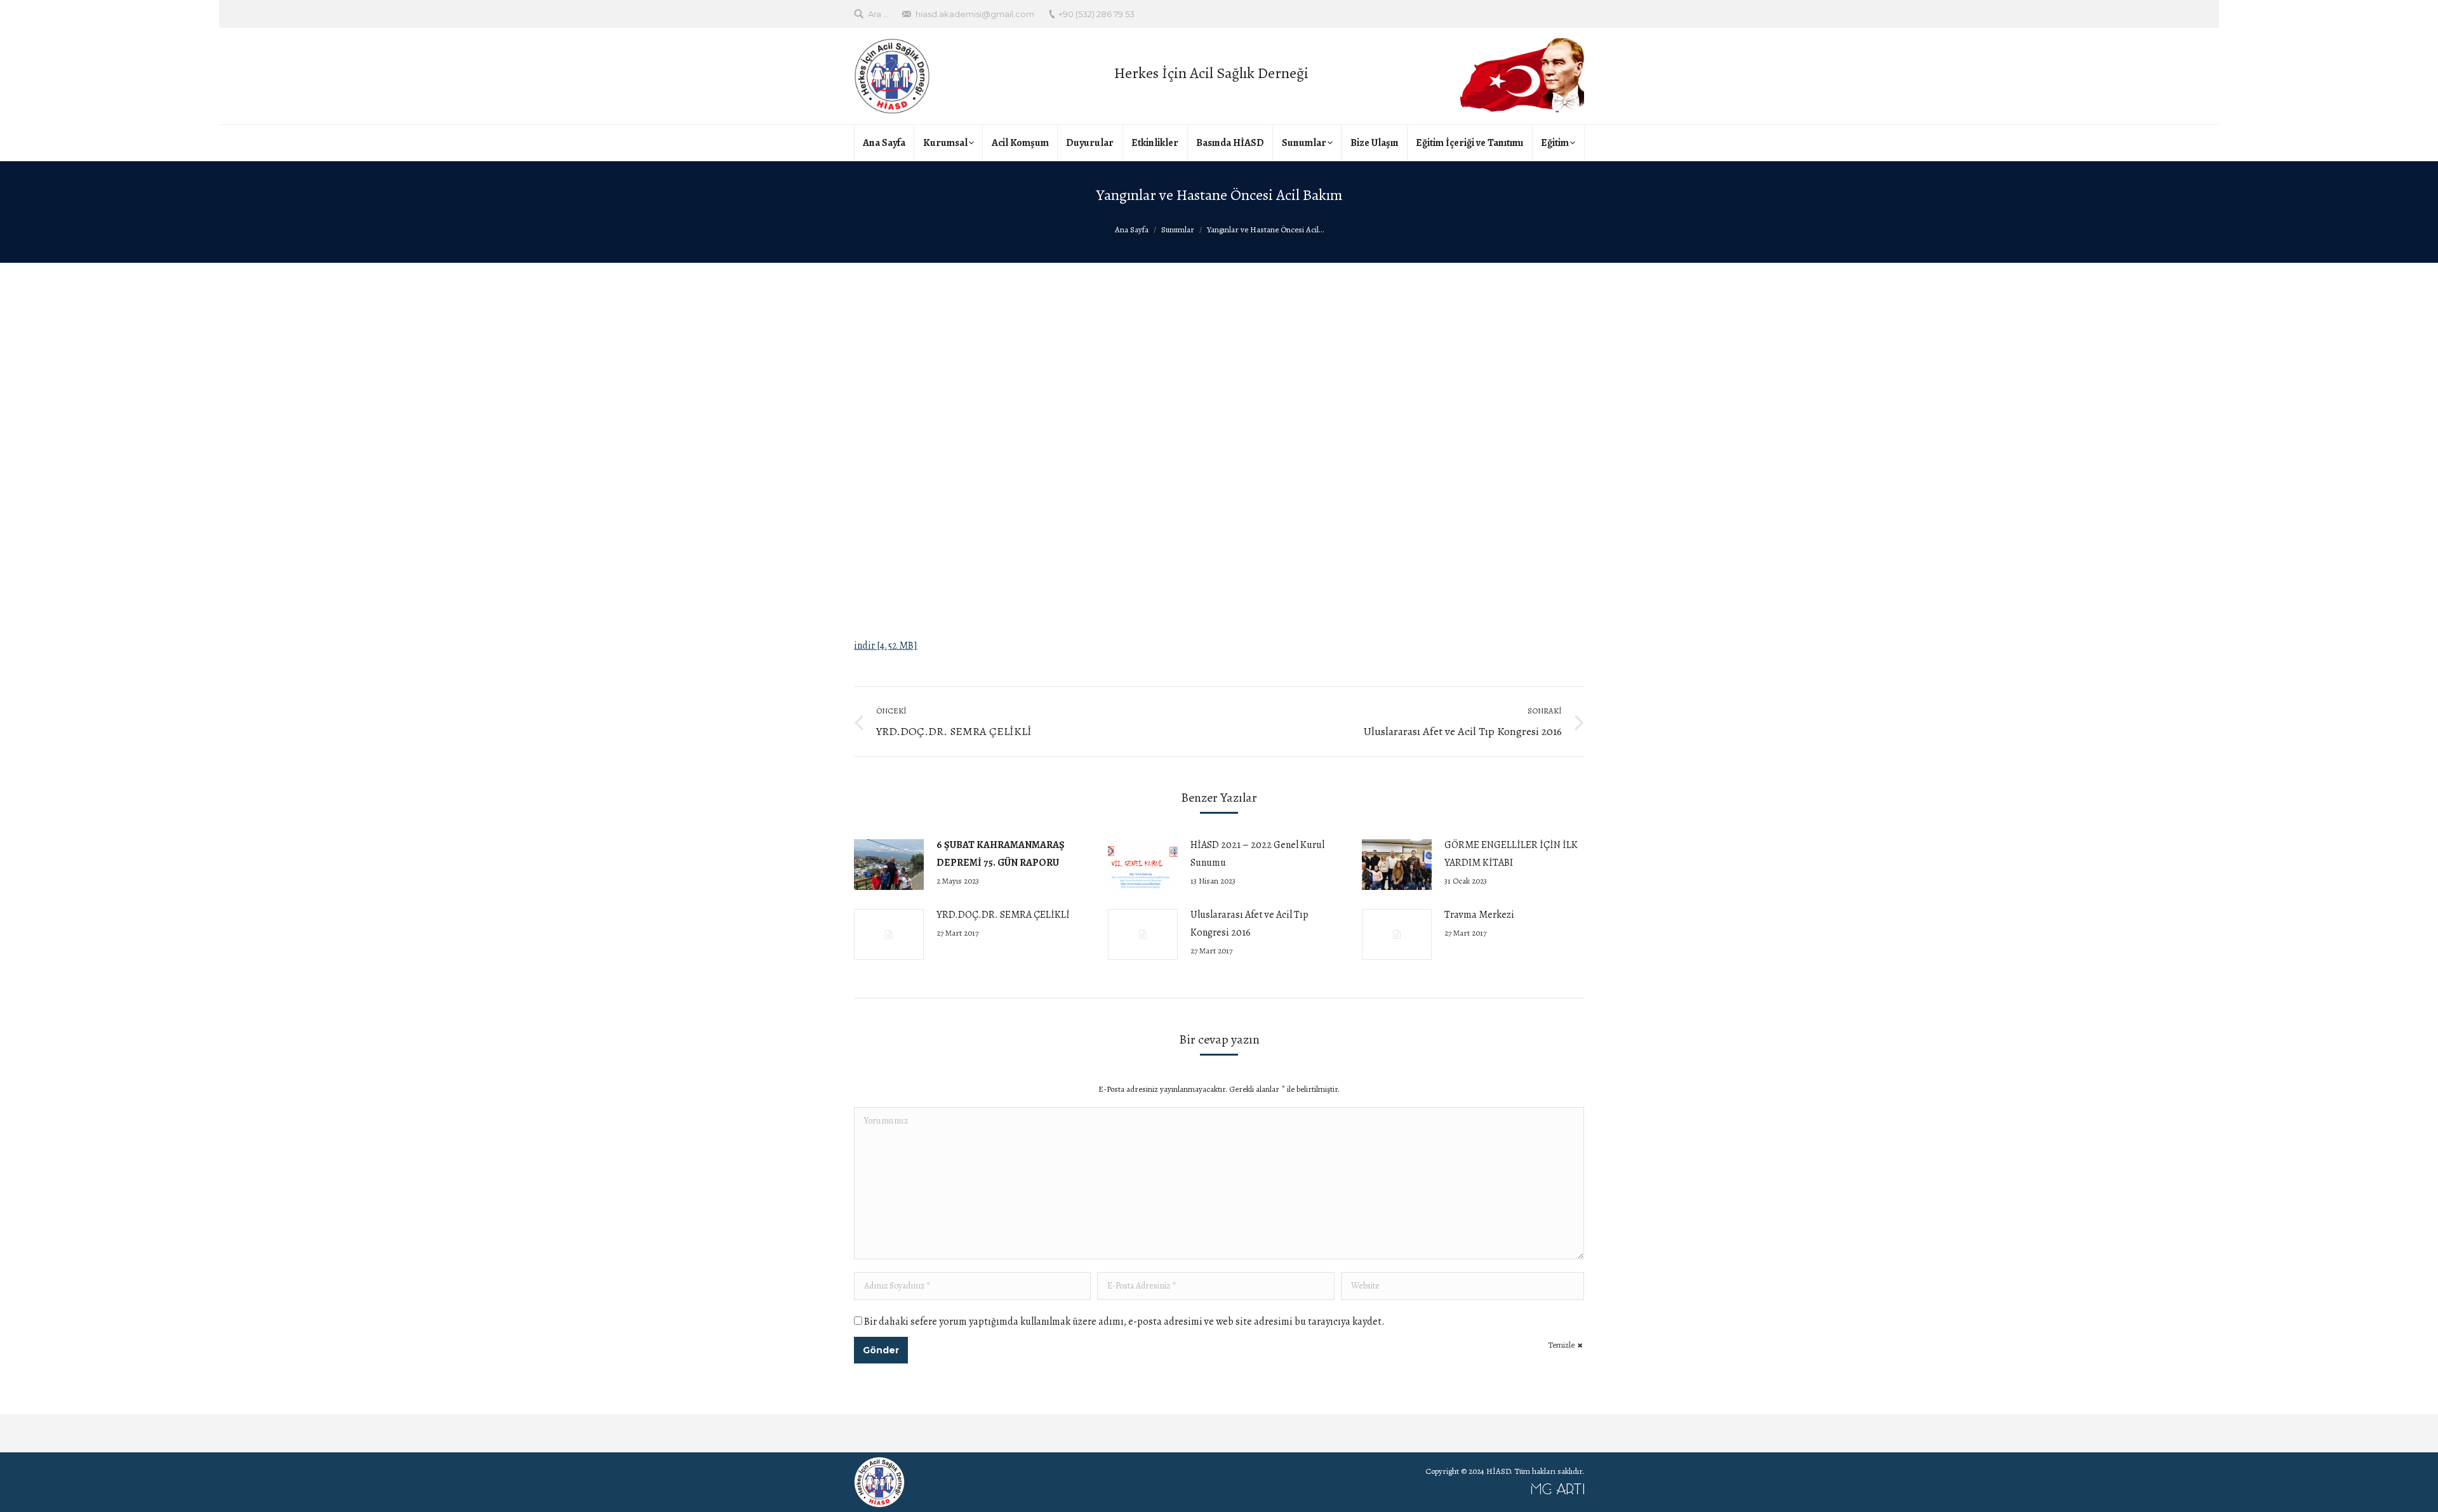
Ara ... (878, 14)
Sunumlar (1178, 229)
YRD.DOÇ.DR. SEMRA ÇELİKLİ (1003, 915)
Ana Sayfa (1132, 229)
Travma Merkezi (1479, 915)
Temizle (1561, 1345)
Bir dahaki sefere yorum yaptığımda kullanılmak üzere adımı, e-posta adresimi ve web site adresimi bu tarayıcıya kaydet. (1124, 1322)
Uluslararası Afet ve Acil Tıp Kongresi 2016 (1249, 924)
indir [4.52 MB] (886, 646)
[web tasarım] (1251, 1492)
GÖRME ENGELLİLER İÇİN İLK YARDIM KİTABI (1511, 854)
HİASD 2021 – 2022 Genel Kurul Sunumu (1257, 854)
